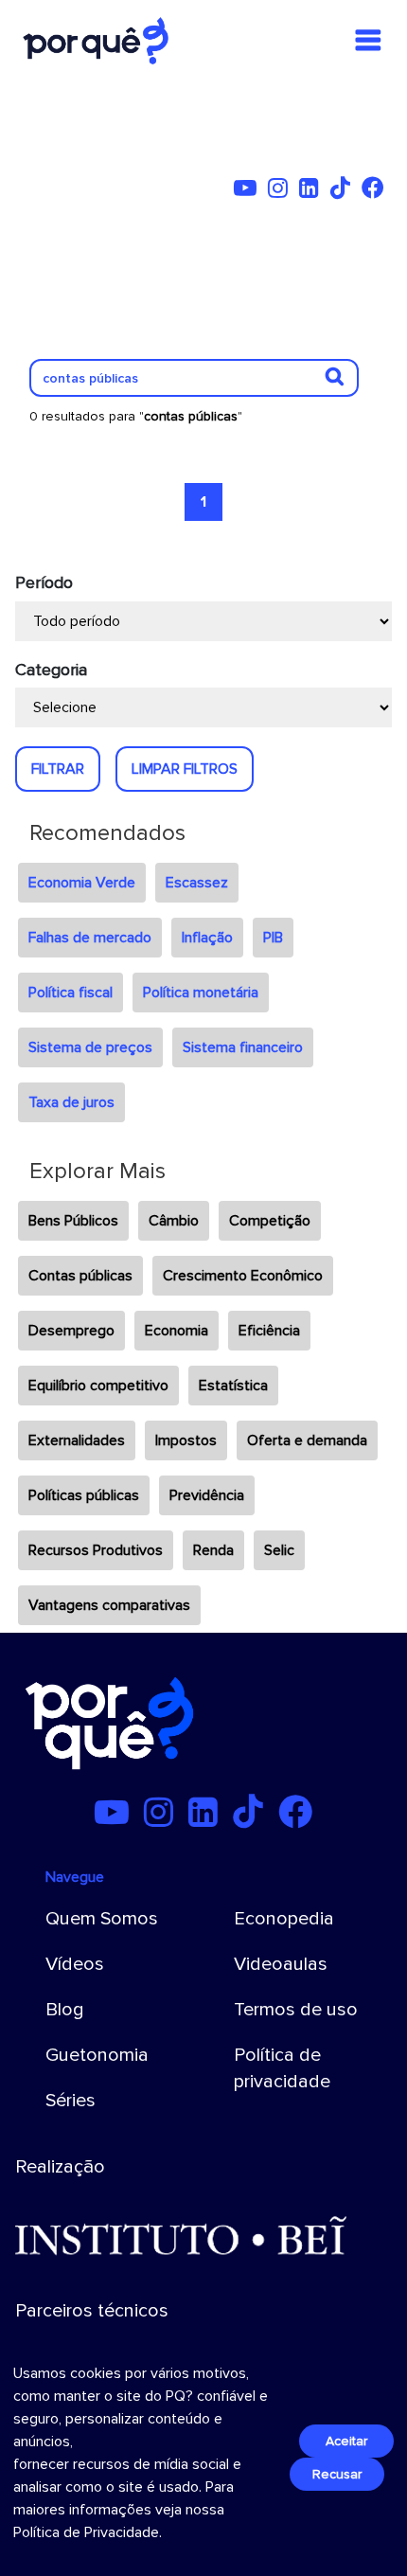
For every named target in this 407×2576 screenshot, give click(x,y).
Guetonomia (97, 2055)
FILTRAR (58, 769)
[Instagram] (282, 191)
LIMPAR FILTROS (185, 769)
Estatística (233, 1386)
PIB (273, 938)
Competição (270, 1221)
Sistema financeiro (243, 1047)
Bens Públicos (73, 1221)
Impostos (186, 1440)
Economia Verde (82, 883)
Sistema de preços (90, 1047)
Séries (71, 2101)
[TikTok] (344, 191)
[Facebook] (377, 191)
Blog (65, 2010)
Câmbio (174, 1221)
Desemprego (71, 1331)
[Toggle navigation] (368, 41)
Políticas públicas (84, 1495)
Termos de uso (296, 2010)
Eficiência (269, 1331)
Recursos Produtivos (96, 1550)
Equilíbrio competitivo (98, 1386)
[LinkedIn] (313, 191)
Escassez (197, 883)
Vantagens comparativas (109, 1605)
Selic (279, 1550)
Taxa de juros (71, 1102)
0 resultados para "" (136, 416)
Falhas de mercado (90, 938)
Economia (177, 1331)
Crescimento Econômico (243, 1276)
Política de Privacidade (86, 2532)
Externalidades (77, 1440)
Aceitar (346, 2441)
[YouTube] (249, 191)
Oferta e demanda (307, 1440)
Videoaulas (281, 1964)
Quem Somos (102, 1919)
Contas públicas (80, 1276)
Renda (213, 1550)
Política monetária (201, 993)
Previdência (207, 1495)
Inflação (207, 938)
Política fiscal (71, 993)
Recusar (337, 2474)
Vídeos (75, 1964)
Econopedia (284, 1919)
